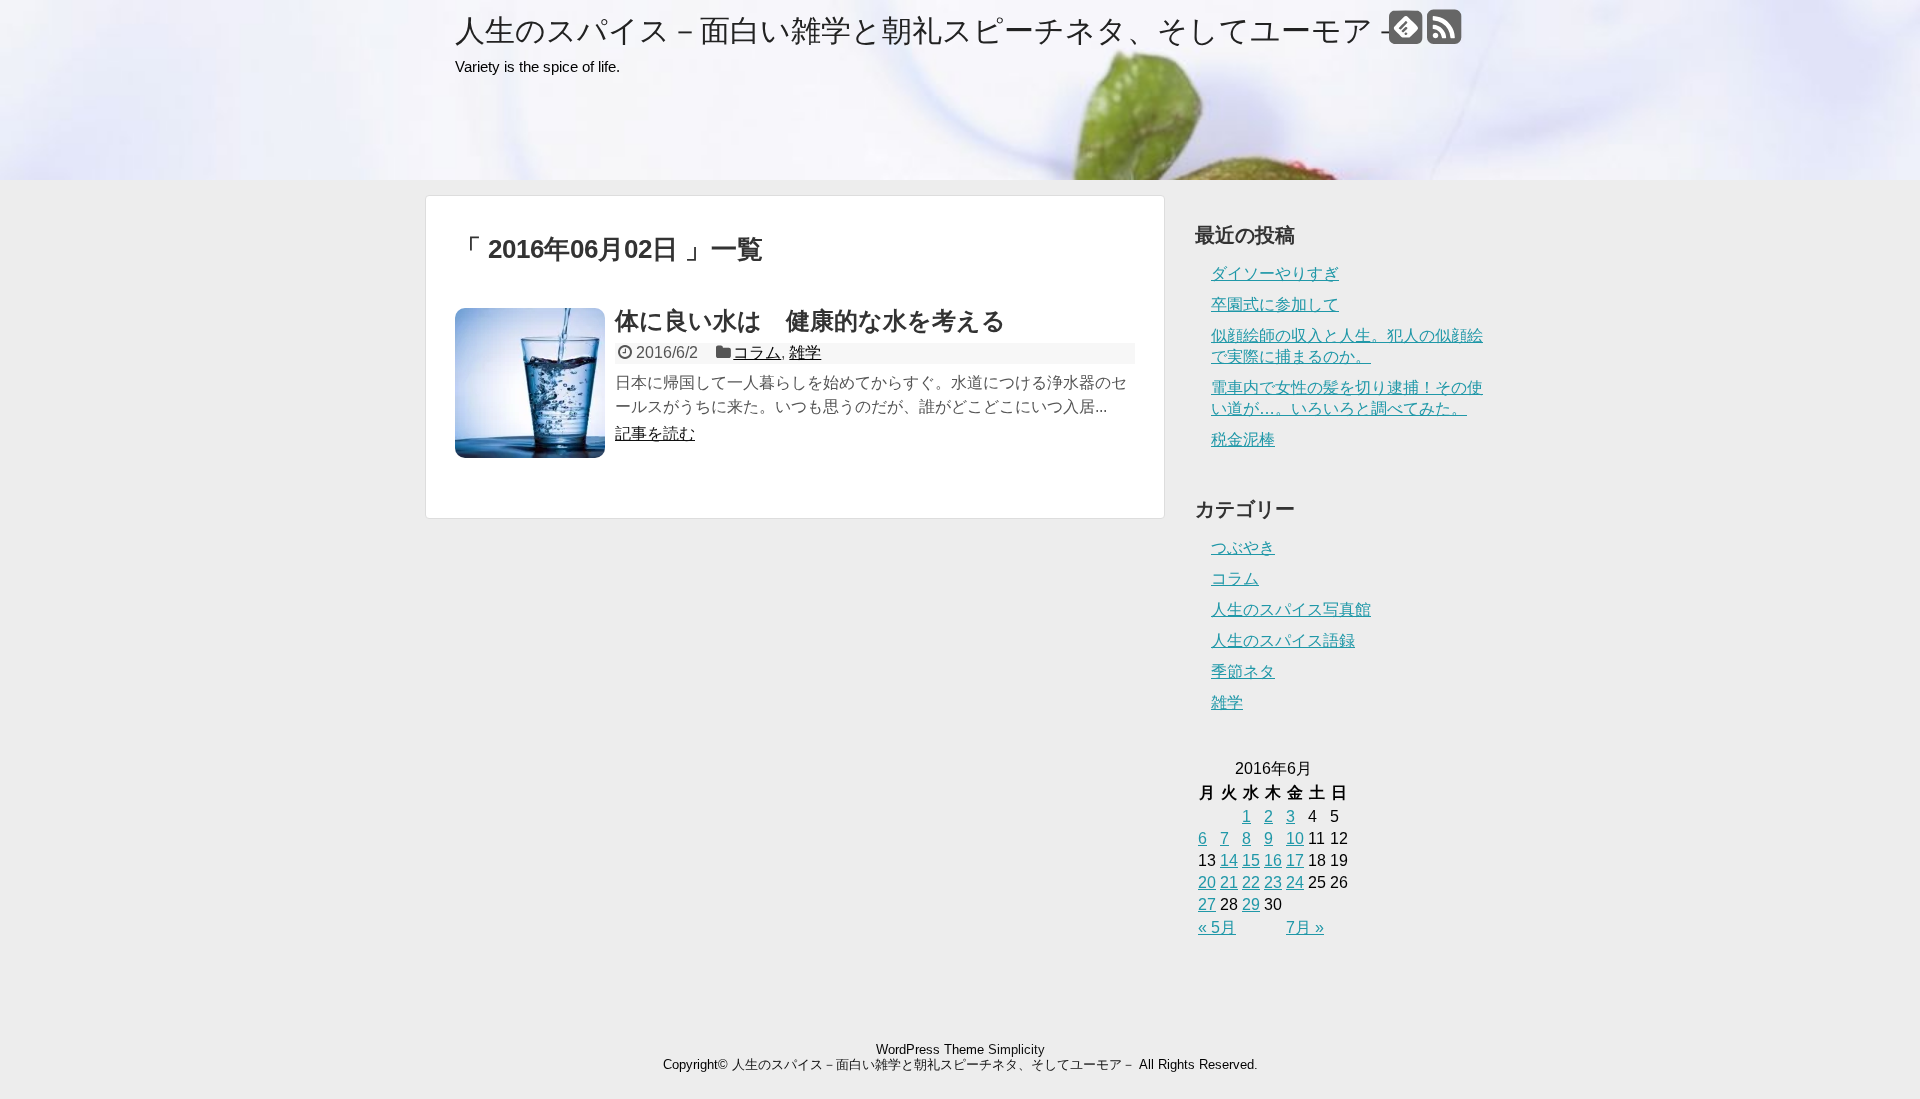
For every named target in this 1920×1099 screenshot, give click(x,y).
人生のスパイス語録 (1283, 640)
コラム (757, 352)
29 (1251, 904)
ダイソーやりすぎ (1275, 273)
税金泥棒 (1243, 439)
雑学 (805, 352)
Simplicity (1016, 1049)
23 (1273, 882)
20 (1207, 882)
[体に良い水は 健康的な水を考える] (530, 383)
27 (1207, 904)
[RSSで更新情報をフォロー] (1443, 34)
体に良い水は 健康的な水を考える (810, 320)
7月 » (1305, 927)
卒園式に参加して (1275, 304)
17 (1295, 860)
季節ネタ (1243, 671)
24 (1295, 882)
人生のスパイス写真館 (1291, 609)
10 (1295, 838)
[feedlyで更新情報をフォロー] (1405, 34)
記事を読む (655, 433)
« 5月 (1217, 927)
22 (1251, 882)
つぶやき (1243, 547)
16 (1273, 860)
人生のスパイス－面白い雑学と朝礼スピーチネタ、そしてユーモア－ (929, 30)
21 (1229, 882)
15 (1251, 860)
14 (1229, 860)
